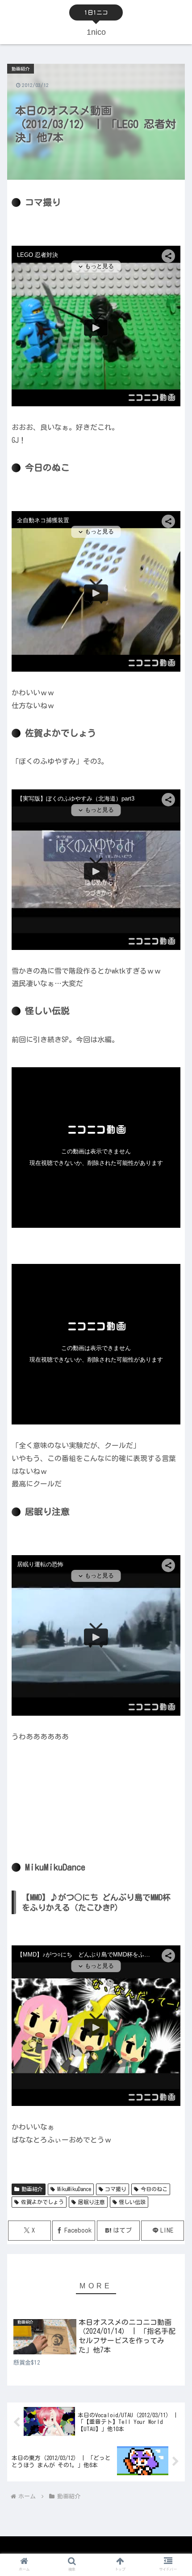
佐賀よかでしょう (42, 2202)
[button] (173, 1578)
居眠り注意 (92, 2202)
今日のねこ (154, 2189)
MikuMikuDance (74, 2189)
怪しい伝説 (132, 2202)
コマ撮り (116, 2189)
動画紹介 (32, 2189)
